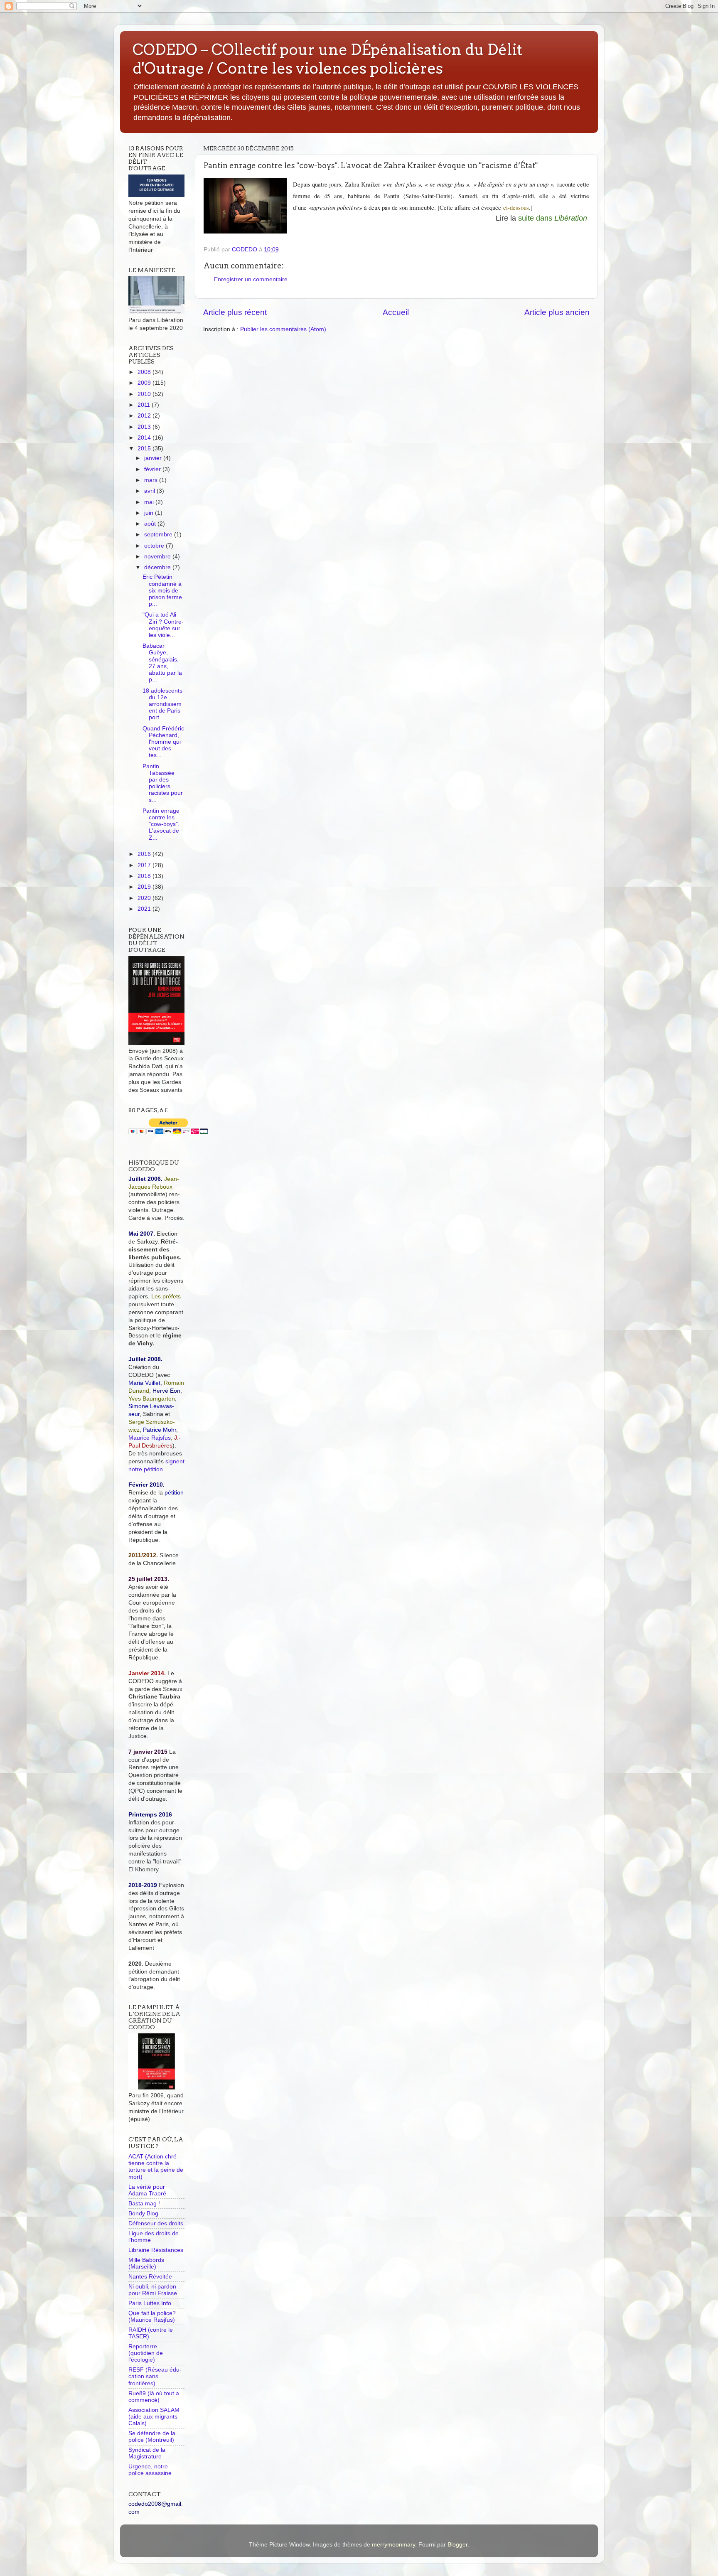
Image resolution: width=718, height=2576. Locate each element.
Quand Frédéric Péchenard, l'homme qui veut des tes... (163, 742)
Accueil (396, 312)
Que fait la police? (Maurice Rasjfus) (152, 2317)
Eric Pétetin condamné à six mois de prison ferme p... (162, 590)
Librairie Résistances (156, 2250)
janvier (154, 458)
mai (150, 502)
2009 (145, 383)
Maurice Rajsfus (150, 1438)
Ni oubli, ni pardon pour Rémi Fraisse (153, 2290)
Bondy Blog (143, 2213)
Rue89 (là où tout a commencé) (154, 2397)
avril (150, 491)
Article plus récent (235, 312)
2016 (145, 854)
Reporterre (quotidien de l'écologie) (146, 2353)
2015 (145, 449)
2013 (145, 427)
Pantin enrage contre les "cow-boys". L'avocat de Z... (161, 824)
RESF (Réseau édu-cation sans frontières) (155, 2376)
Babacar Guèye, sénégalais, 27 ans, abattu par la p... (162, 663)
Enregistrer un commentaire (251, 279)
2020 (145, 898)
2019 (145, 887)
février (153, 469)
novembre (158, 557)
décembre (158, 567)
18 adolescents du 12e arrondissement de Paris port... (162, 704)
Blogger (457, 2545)
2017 (145, 865)
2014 (145, 438)
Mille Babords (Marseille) (146, 2263)
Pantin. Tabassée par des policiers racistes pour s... (163, 783)
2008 (145, 372)
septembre (159, 535)
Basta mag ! (144, 2204)
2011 (145, 405)
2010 (145, 394)
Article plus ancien (557, 312)
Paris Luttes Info (150, 2303)
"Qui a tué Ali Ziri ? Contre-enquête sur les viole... (163, 625)
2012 (145, 416)
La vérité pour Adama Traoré (147, 2190)
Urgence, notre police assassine (150, 2470)
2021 (145, 909)
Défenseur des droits (156, 2223)
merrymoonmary (393, 2545)
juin (150, 513)
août (151, 524)
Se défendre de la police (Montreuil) (152, 2437)
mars (152, 480)
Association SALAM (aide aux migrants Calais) (154, 2417)
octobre (155, 546)
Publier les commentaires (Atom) (283, 329)
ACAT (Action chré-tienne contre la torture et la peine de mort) (156, 2167)
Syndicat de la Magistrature (147, 2453)
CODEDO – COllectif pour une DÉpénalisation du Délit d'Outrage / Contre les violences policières (327, 59)
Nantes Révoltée (150, 2277)
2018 (145, 876)
